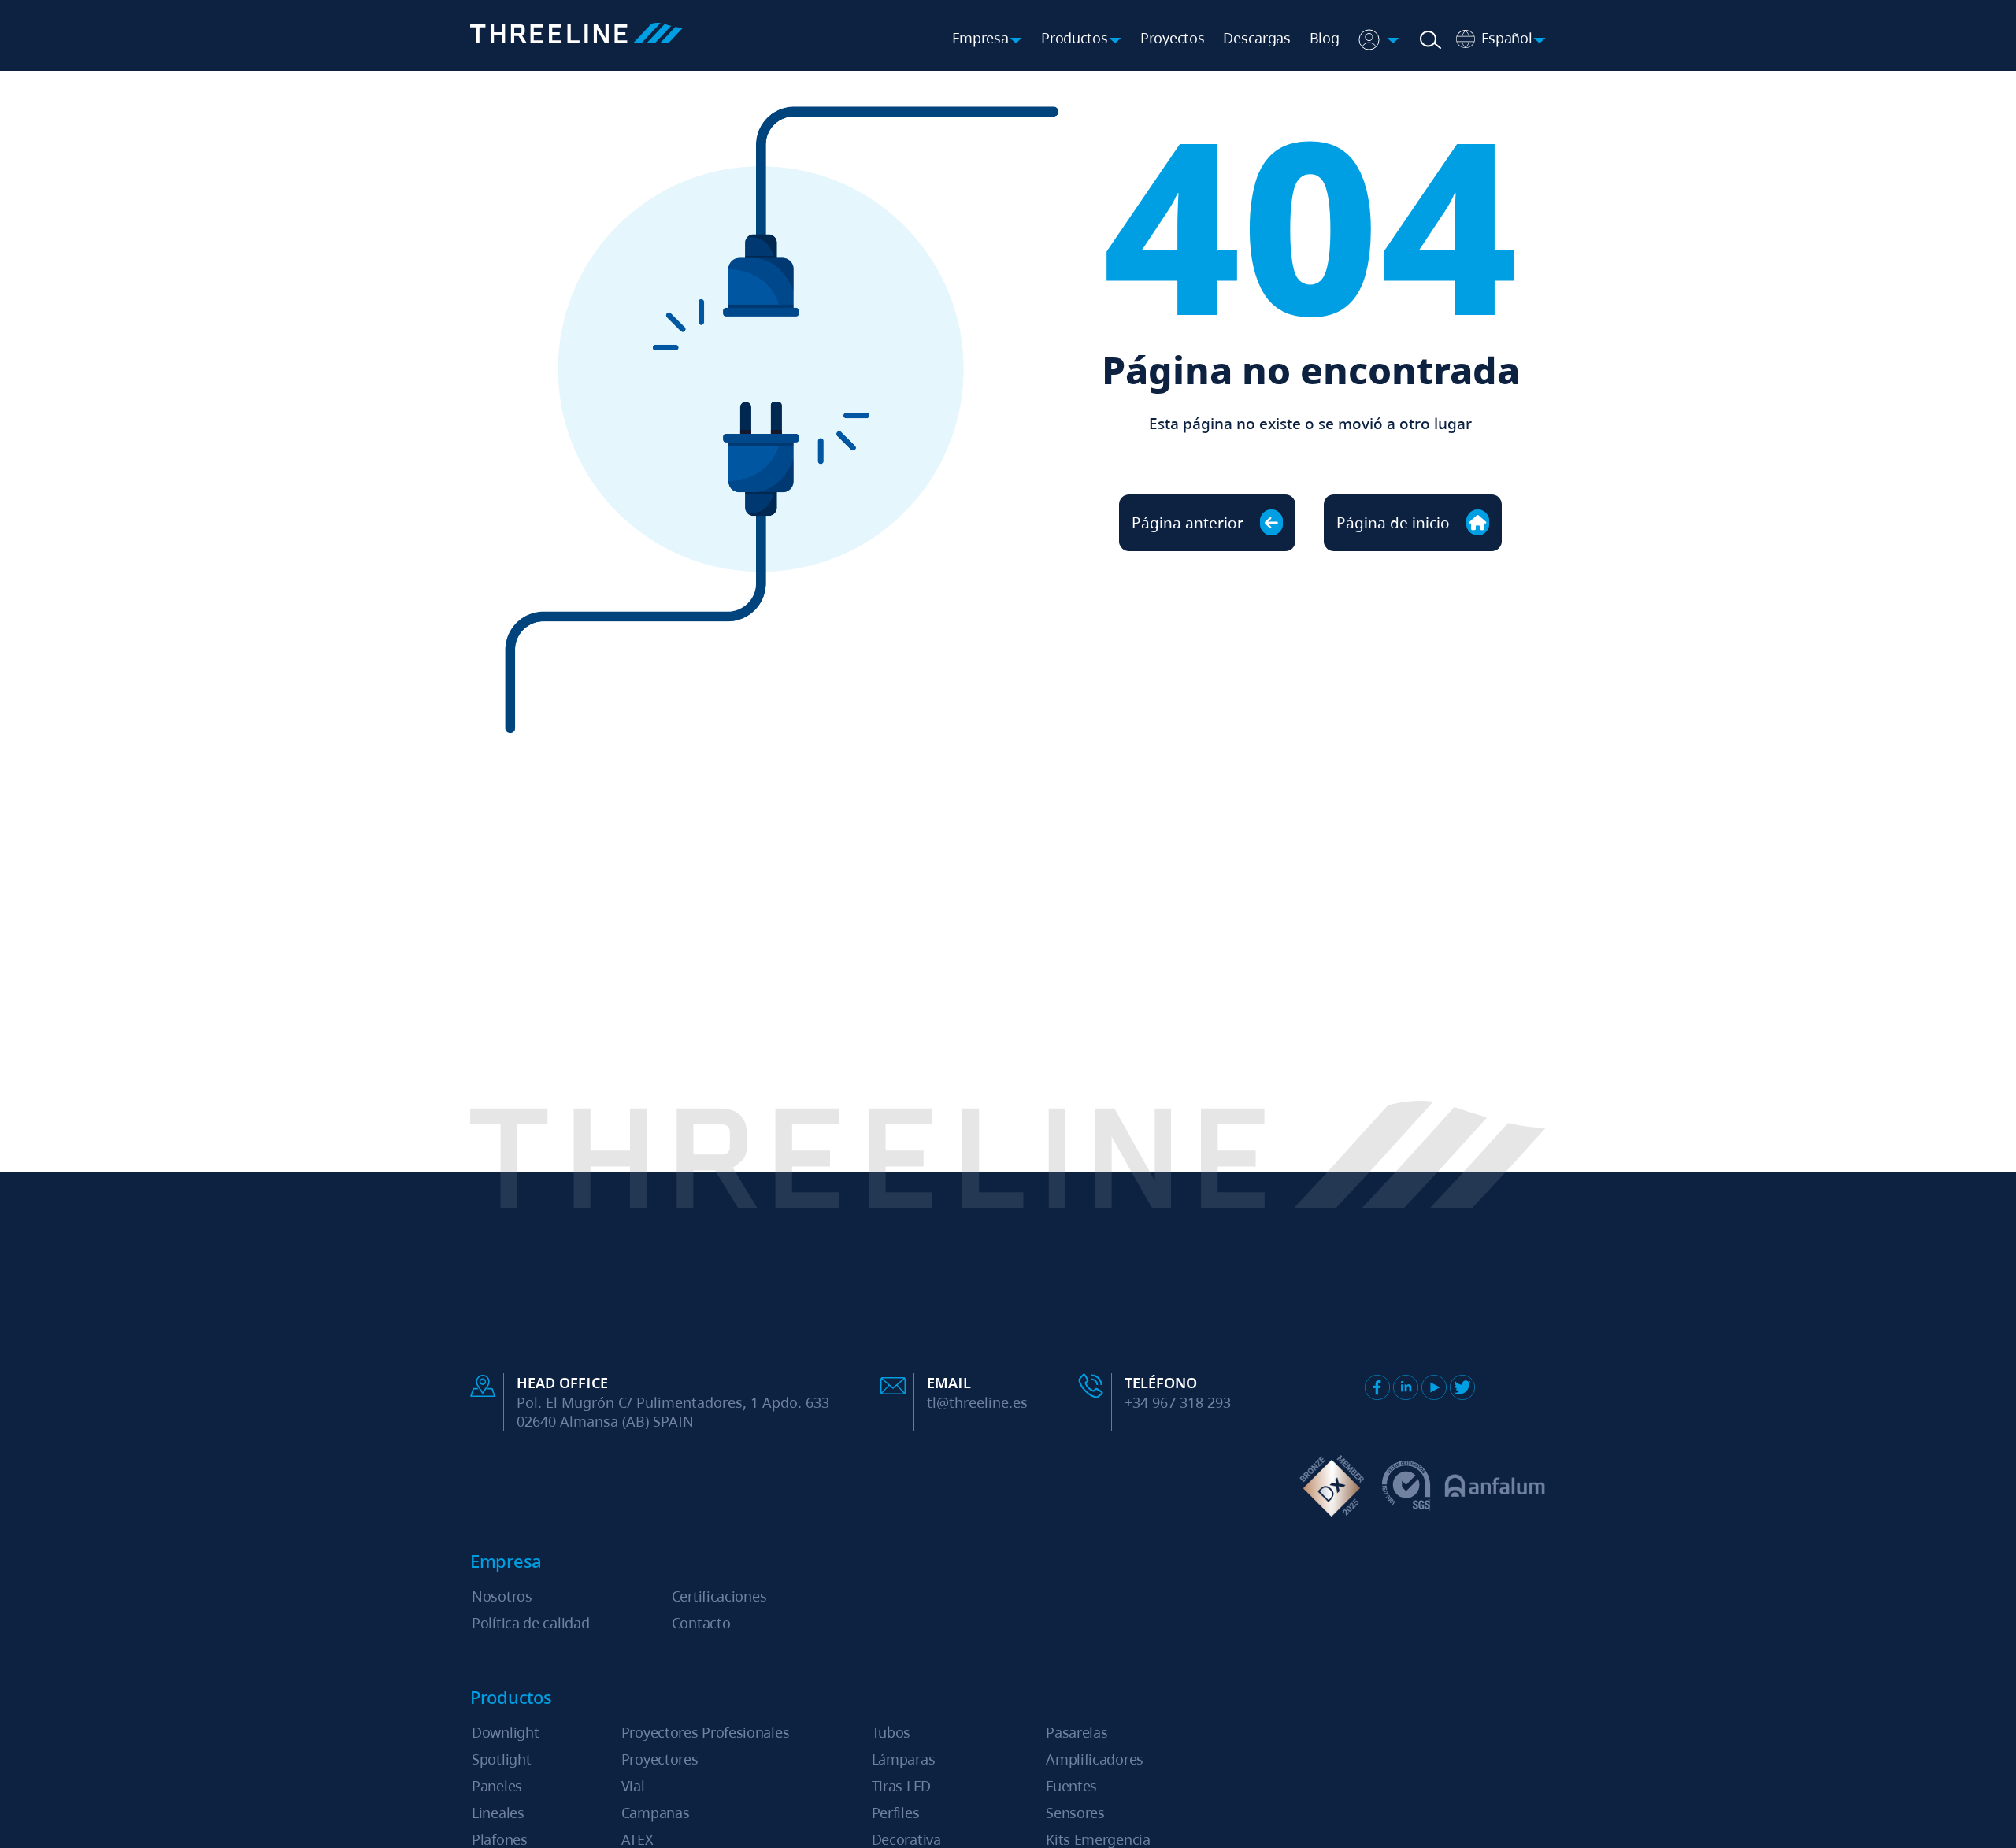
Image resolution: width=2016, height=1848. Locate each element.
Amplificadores (1095, 1759)
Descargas (1256, 38)
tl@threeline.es (977, 1402)
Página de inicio (1395, 522)
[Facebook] (1377, 1387)
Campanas (656, 1813)
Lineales (498, 1813)
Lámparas (904, 1759)
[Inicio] (576, 36)
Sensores (1075, 1813)
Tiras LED (901, 1786)
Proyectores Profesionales (706, 1732)
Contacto (701, 1623)
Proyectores (660, 1759)
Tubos (891, 1732)
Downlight (505, 1732)
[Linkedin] (1406, 1387)
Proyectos (1172, 38)
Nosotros (502, 1596)
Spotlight (501, 1759)
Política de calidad (530, 1623)
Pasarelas (1077, 1732)
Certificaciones (719, 1596)
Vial (633, 1786)
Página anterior (1190, 522)
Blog (1325, 38)
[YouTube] (1434, 1387)
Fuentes (1071, 1786)
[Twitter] (1462, 1387)
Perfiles (896, 1813)
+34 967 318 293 (1178, 1402)
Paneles (497, 1786)
